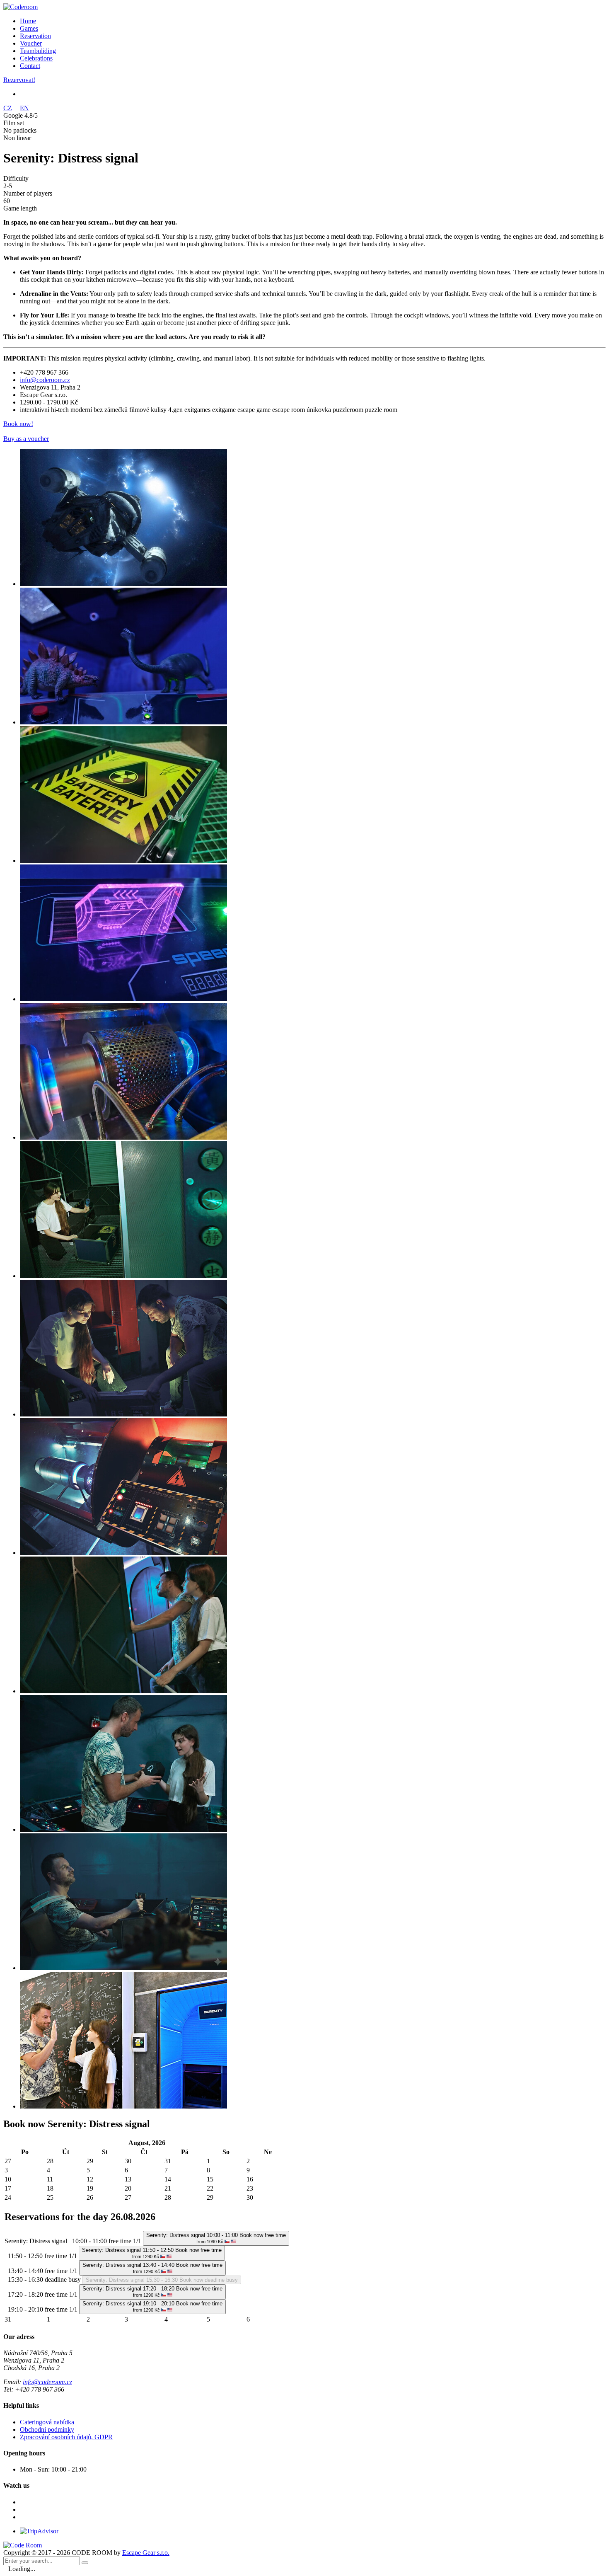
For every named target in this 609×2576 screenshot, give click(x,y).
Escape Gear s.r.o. (146, 2553)
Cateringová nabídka (47, 2422)
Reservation (35, 36)
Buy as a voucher (26, 439)
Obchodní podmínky (47, 2430)
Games (29, 28)
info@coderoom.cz (45, 380)
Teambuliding (38, 51)
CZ (8, 108)
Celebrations (36, 58)
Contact (30, 66)
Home (28, 21)
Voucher (31, 43)
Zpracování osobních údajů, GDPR (66, 2437)
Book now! (18, 424)
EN (24, 108)
